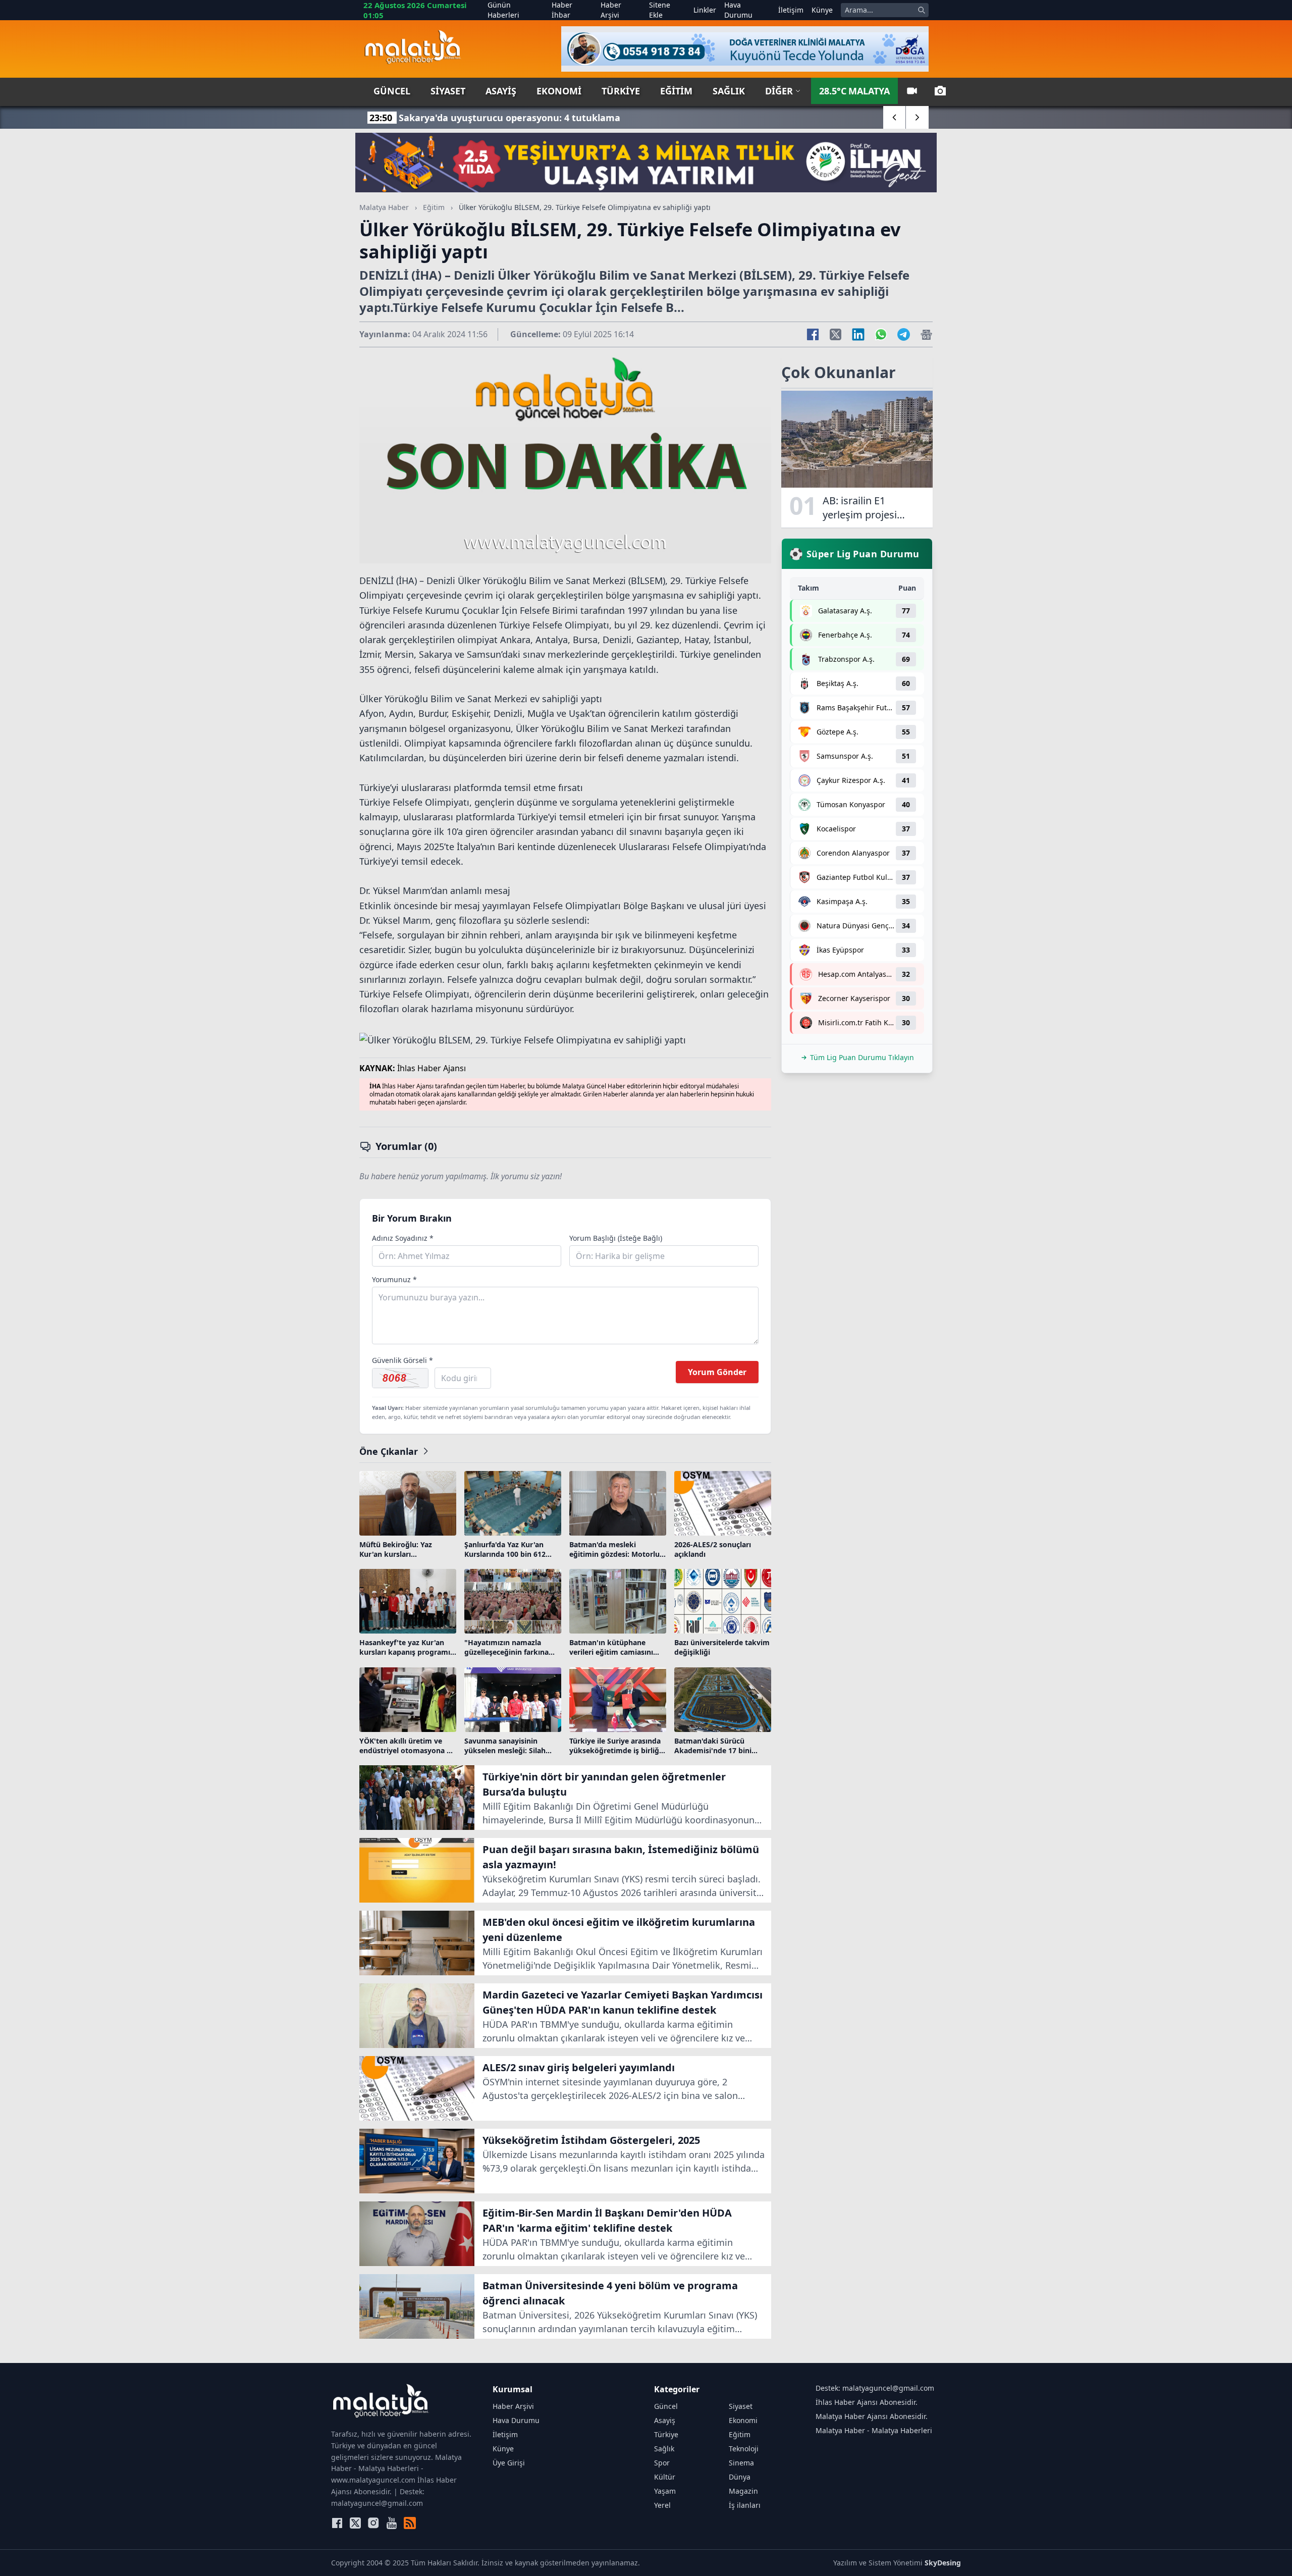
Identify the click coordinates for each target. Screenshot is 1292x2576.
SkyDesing (943, 2563)
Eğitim (676, 91)
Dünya (740, 2477)
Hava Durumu (738, 10)
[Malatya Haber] (413, 49)
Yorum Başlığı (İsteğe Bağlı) (616, 1238)
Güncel (392, 91)
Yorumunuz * (394, 1279)
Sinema (741, 2463)
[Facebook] (337, 2523)
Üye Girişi (509, 2463)
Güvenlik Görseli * (402, 1360)
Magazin (743, 2491)
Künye (822, 10)
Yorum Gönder (717, 1372)
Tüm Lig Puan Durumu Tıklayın (862, 1057)
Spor (662, 2463)
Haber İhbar (562, 10)
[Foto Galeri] (940, 91)
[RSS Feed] (410, 2523)
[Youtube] (392, 2523)
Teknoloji (744, 2449)
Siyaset (448, 91)
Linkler (705, 10)
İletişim (791, 10)
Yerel (662, 2505)
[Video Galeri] (912, 91)
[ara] (922, 10)
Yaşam (665, 2491)
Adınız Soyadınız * (403, 1238)
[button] (895, 117)
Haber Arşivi (611, 10)
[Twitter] (355, 2523)
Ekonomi (559, 91)
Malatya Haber (384, 207)
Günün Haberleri (503, 10)
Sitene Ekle (660, 10)
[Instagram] (373, 2523)
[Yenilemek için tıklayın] (400, 1378)
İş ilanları (745, 2505)
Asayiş (501, 91)
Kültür (665, 2477)
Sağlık (729, 91)
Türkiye (621, 91)
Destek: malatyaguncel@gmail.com (875, 2388)
